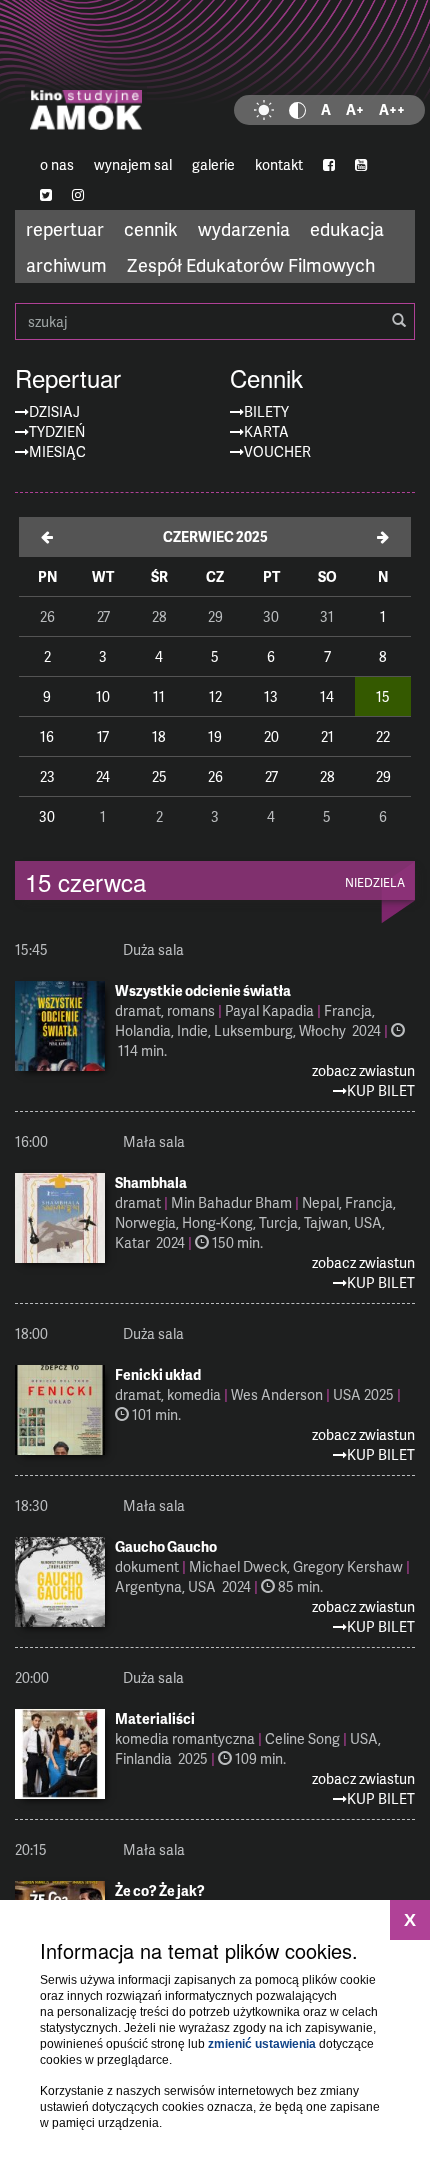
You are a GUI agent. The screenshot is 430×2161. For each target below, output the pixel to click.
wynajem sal (133, 164)
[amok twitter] (46, 195)
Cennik (266, 378)
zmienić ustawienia (262, 2044)
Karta (266, 431)
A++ (392, 109)
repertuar (65, 228)
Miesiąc (57, 451)
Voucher (277, 451)
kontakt (279, 164)
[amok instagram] (78, 195)
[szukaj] (399, 321)
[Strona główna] (215, 75)
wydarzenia (244, 228)
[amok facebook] (329, 165)
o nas (57, 164)
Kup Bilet (381, 1090)
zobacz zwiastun (363, 1070)
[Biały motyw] (264, 110)
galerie (213, 164)
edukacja (347, 228)
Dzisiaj (54, 411)
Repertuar (68, 378)
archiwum (66, 264)
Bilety (266, 411)
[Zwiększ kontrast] (297, 110)
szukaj (215, 321)
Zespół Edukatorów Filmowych (251, 264)
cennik (151, 228)
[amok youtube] (361, 165)
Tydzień (57, 431)
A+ (355, 109)
